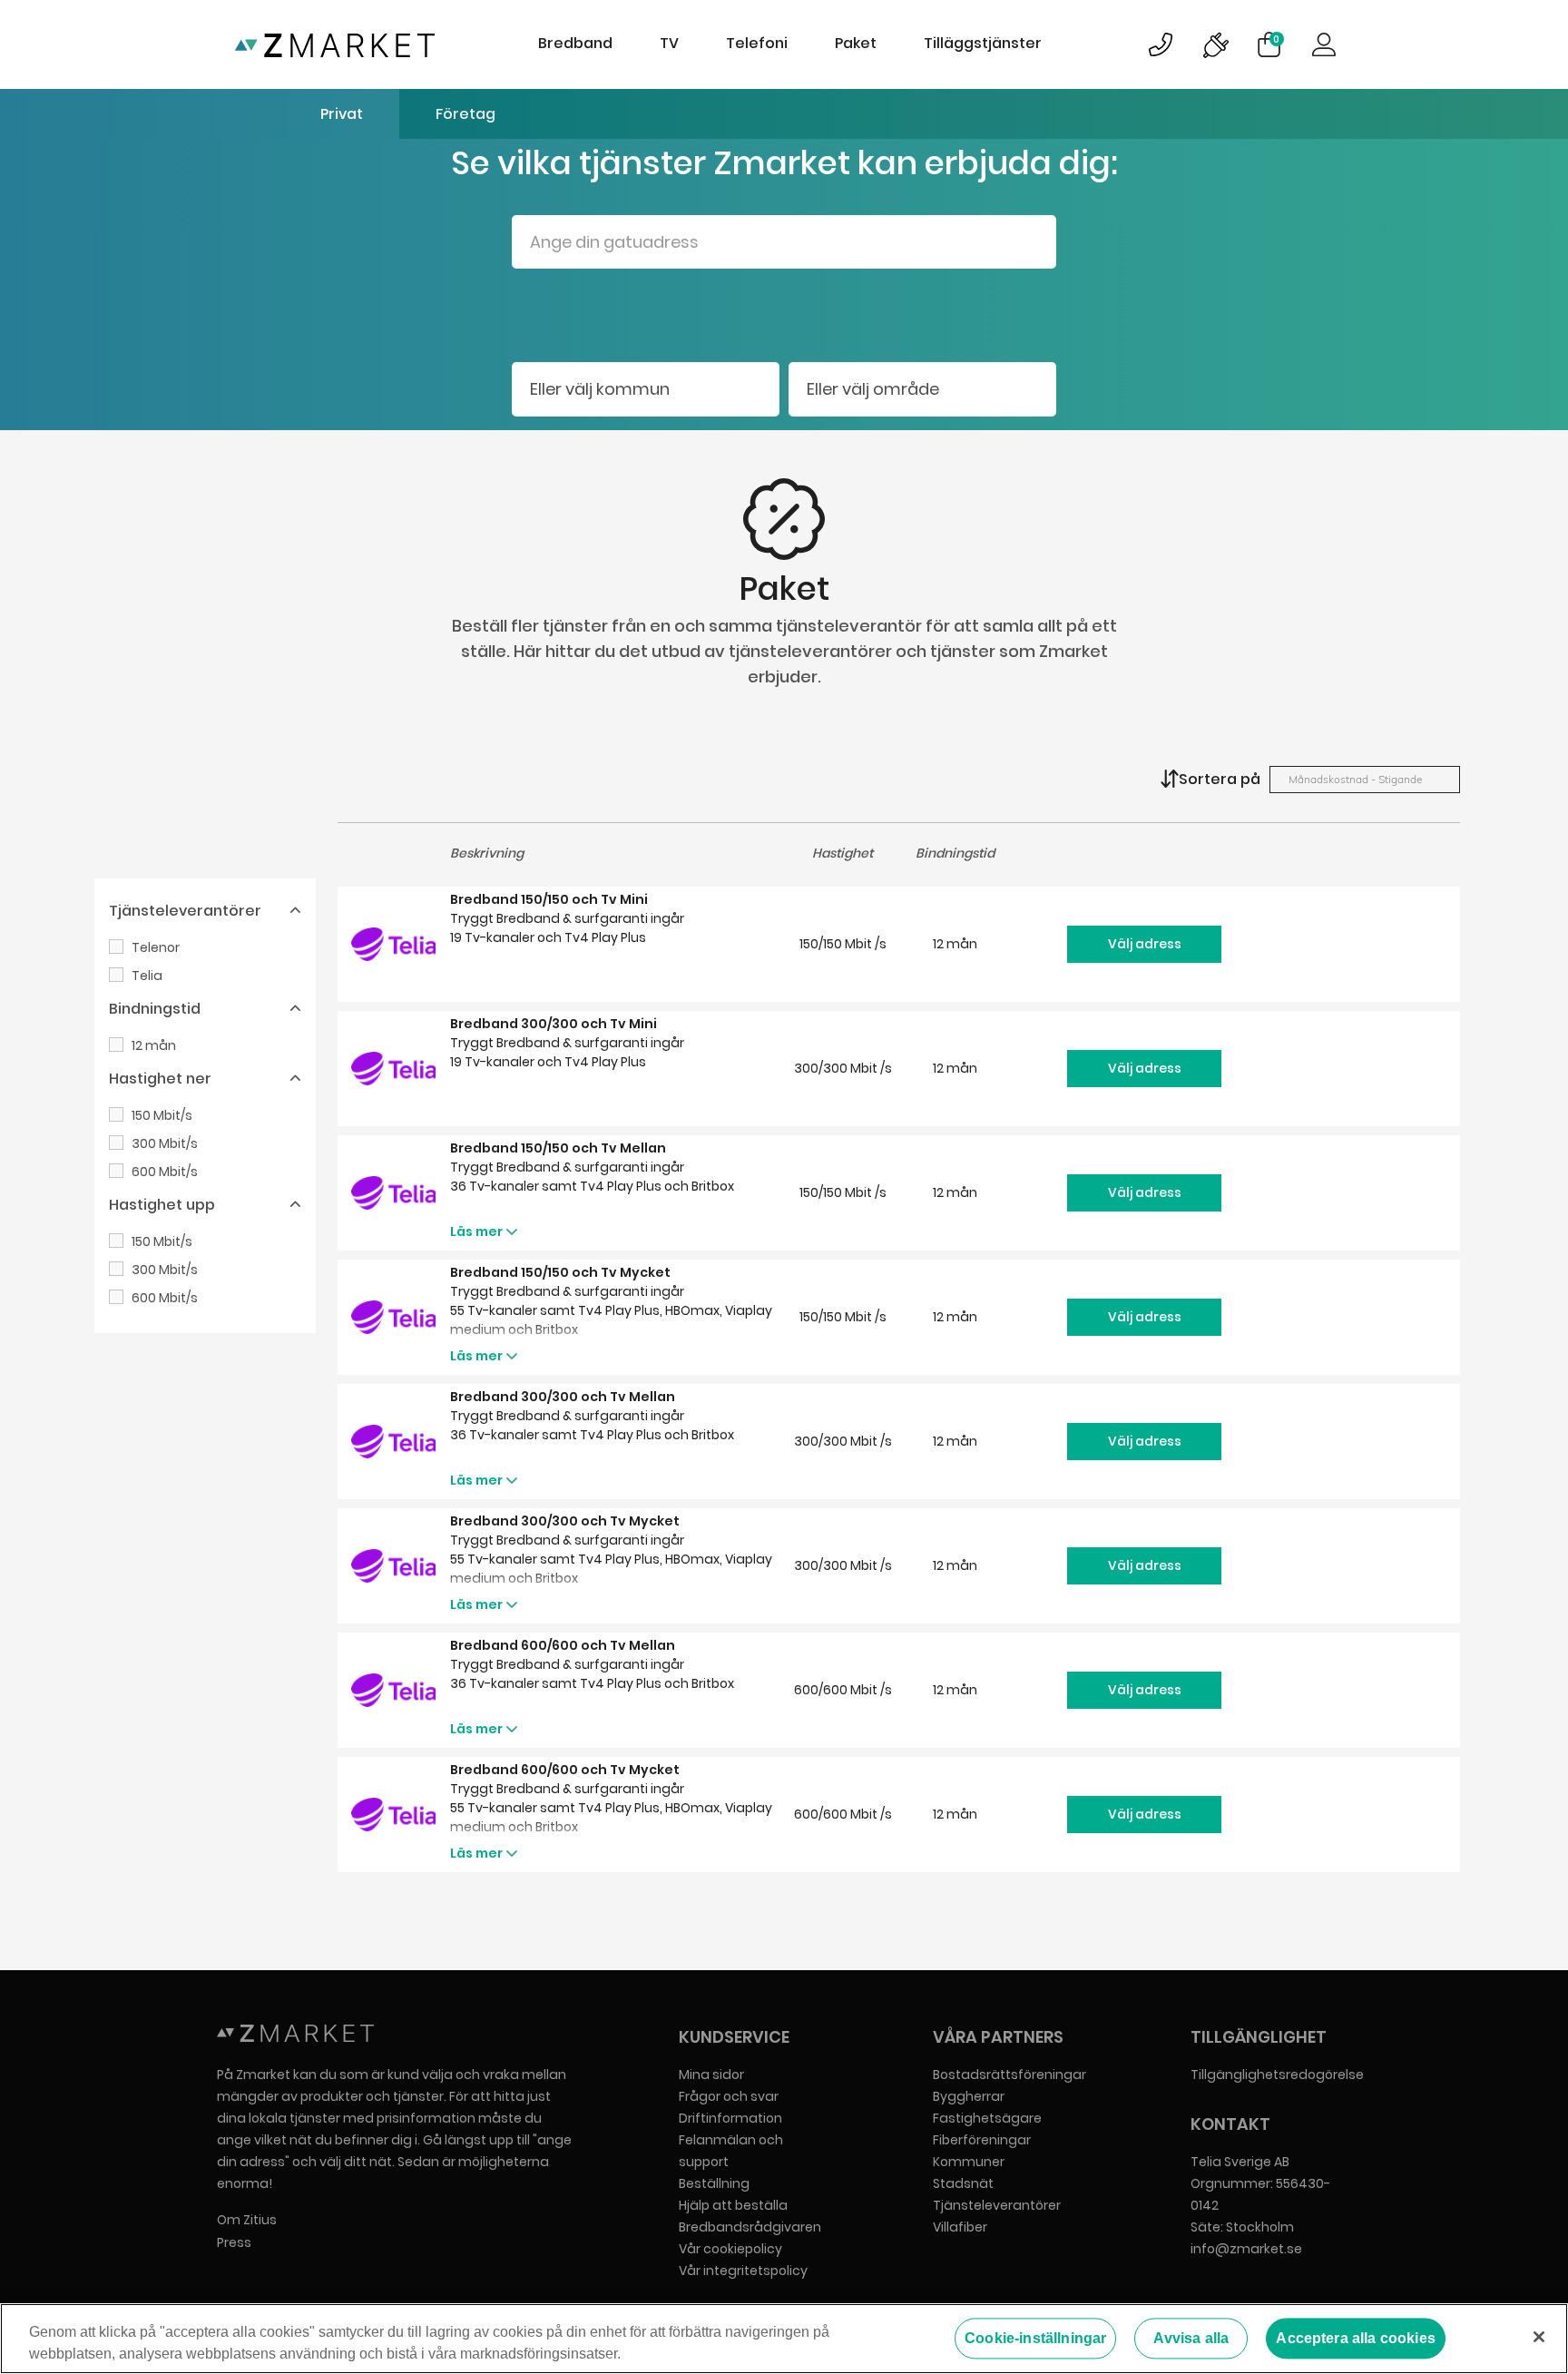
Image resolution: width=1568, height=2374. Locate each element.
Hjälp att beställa (733, 2205)
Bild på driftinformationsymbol (1215, 44)
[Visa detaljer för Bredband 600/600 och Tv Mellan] (394, 1690)
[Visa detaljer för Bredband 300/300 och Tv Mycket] (394, 1566)
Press (234, 2242)
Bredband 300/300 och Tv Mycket (565, 1521)
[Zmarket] (335, 44)
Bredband (575, 43)
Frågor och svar (729, 2096)
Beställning (714, 2183)
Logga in (1324, 44)
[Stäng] (1539, 2337)
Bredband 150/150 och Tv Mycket (560, 1272)
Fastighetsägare (987, 2118)
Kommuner (969, 2162)
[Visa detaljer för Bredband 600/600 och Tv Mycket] (394, 1815)
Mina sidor (711, 2075)
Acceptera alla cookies (1356, 2338)
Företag (465, 114)
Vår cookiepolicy (730, 2249)
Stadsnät (963, 2183)
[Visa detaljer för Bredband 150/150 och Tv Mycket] (394, 1317)
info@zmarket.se (1246, 2249)
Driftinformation (730, 2118)
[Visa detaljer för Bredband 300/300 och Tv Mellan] (394, 1442)
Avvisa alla (1191, 2338)
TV (669, 43)
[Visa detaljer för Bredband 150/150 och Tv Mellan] (394, 1193)
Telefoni (757, 43)
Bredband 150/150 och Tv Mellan (558, 1148)
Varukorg (1276, 39)
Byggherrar (969, 2096)
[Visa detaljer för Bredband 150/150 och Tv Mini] (394, 944)
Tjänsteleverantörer (997, 2205)
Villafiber (960, 2227)
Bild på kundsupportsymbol (1161, 44)
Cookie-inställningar (1035, 2338)
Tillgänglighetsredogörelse (1277, 2075)
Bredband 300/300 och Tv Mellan (563, 1397)
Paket (856, 43)
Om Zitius (247, 2220)
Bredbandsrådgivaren (750, 2227)
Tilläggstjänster (983, 43)
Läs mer (476, 1231)
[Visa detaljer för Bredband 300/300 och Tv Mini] (394, 1069)
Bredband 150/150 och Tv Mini (549, 899)
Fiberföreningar (982, 2140)
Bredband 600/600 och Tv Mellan (563, 1645)
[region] (784, 2339)
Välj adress (1145, 944)
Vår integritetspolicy (743, 2271)
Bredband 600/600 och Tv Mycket (565, 1770)
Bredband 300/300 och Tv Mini (554, 1024)
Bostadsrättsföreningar (1009, 2075)
